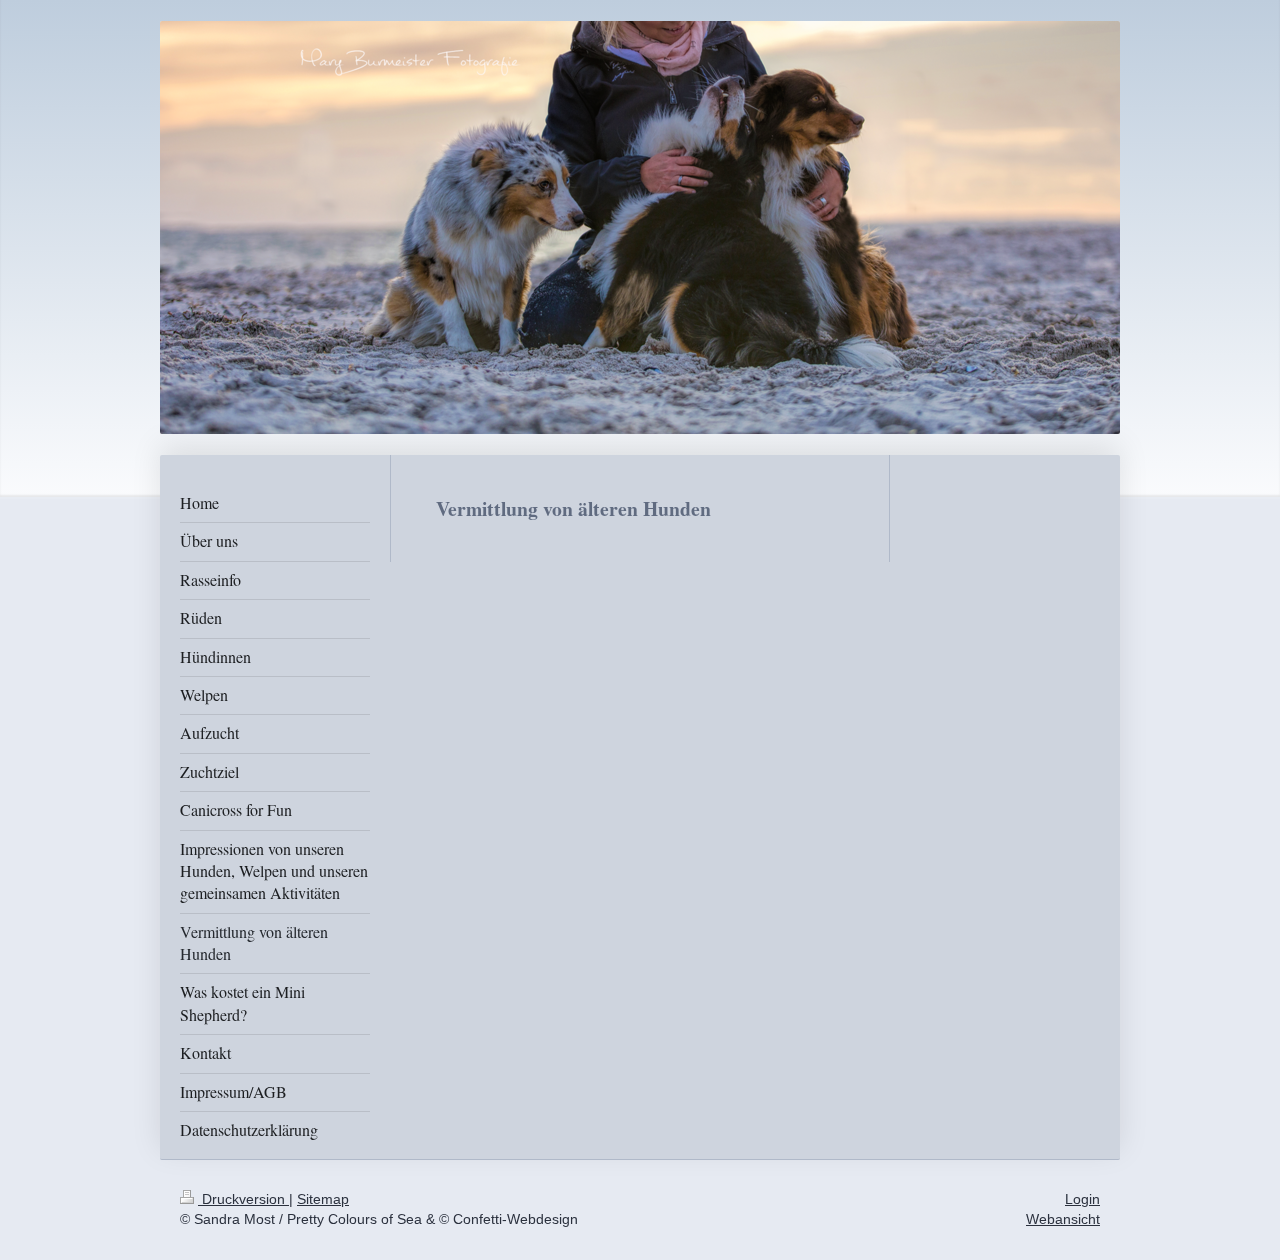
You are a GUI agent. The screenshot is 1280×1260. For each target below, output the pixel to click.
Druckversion (243, 1199)
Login (1082, 1199)
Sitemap (323, 1199)
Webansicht (1063, 1219)
